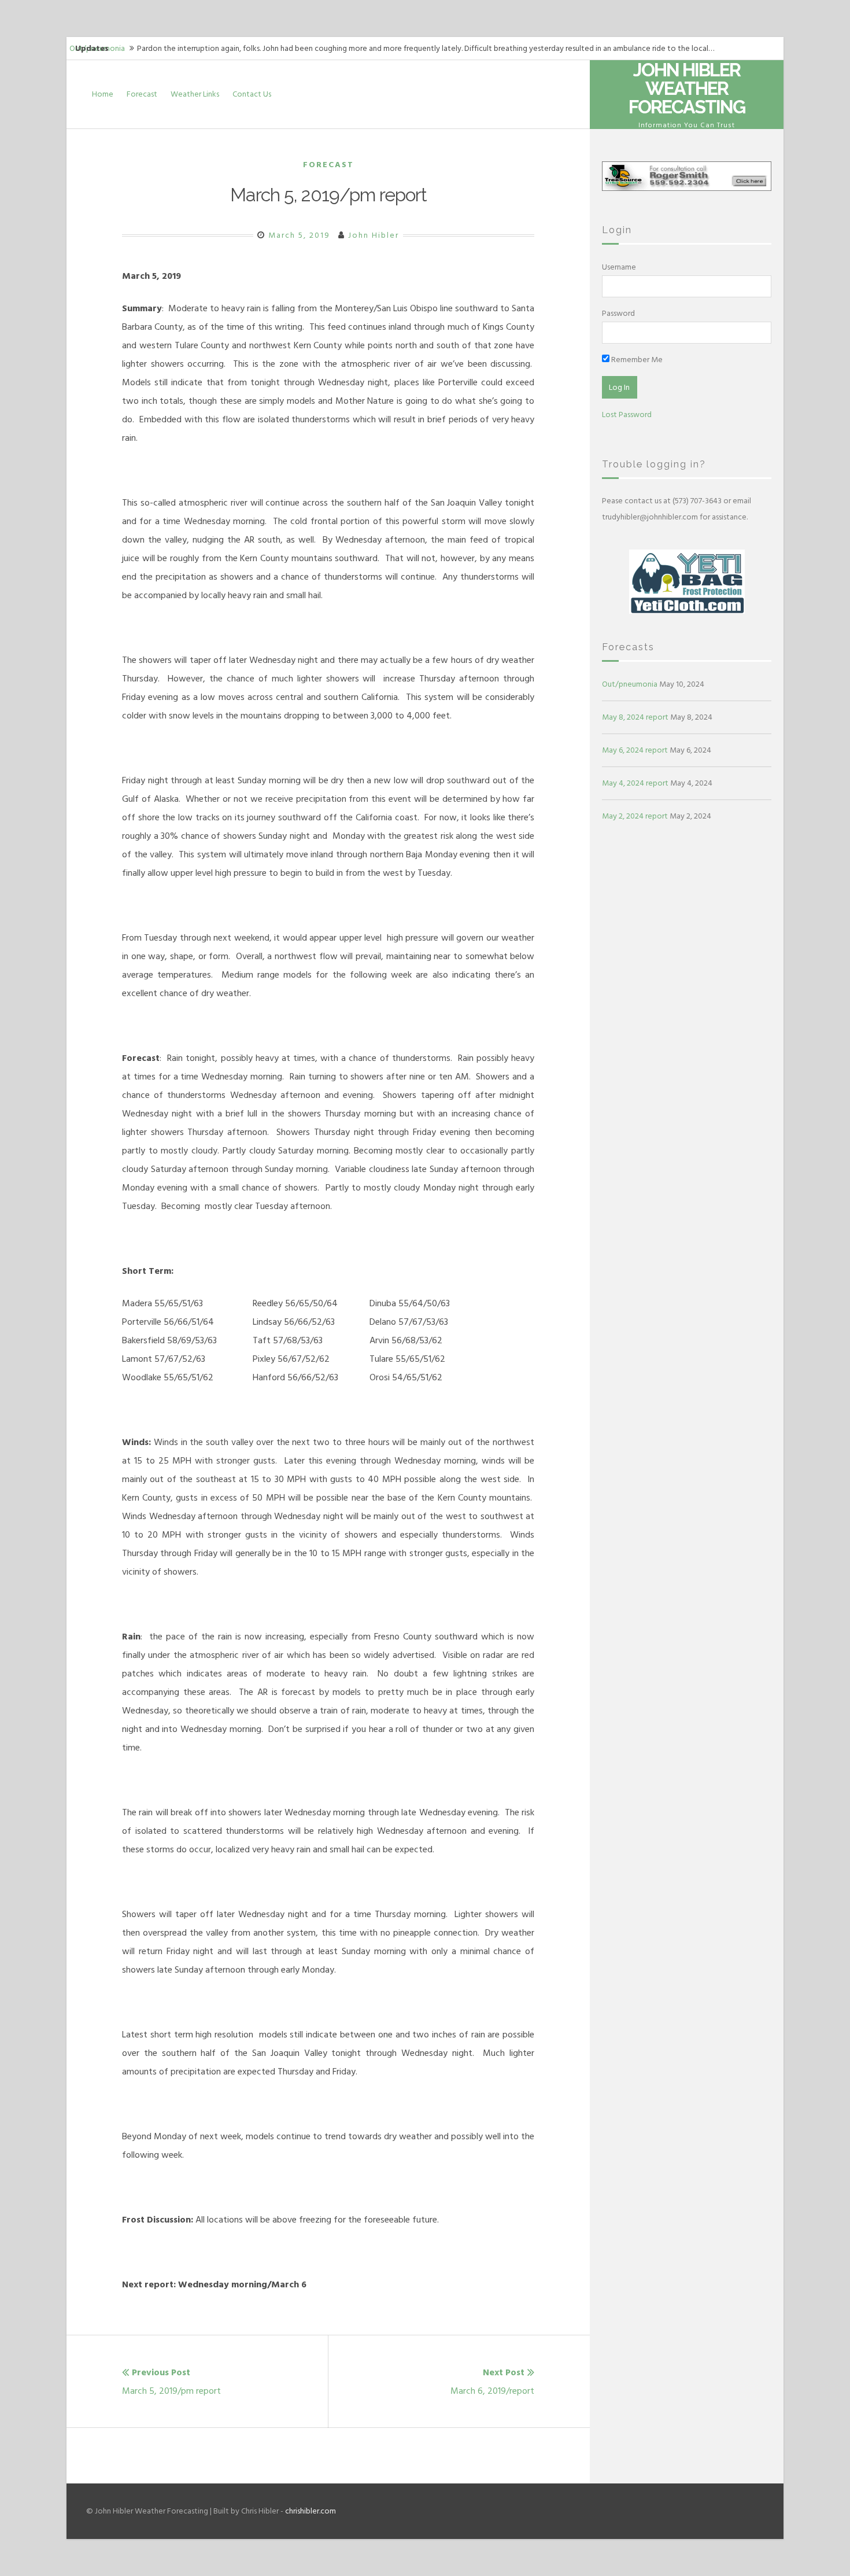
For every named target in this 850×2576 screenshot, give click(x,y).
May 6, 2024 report (635, 750)
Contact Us (252, 94)
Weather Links (195, 94)
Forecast (142, 94)
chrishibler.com (311, 2511)
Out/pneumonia (630, 684)
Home (103, 94)
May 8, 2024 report (635, 717)
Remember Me (636, 360)
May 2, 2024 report (635, 816)
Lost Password (627, 414)
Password (618, 313)
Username (619, 267)
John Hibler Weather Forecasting (687, 88)
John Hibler (374, 235)
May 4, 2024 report (635, 783)
